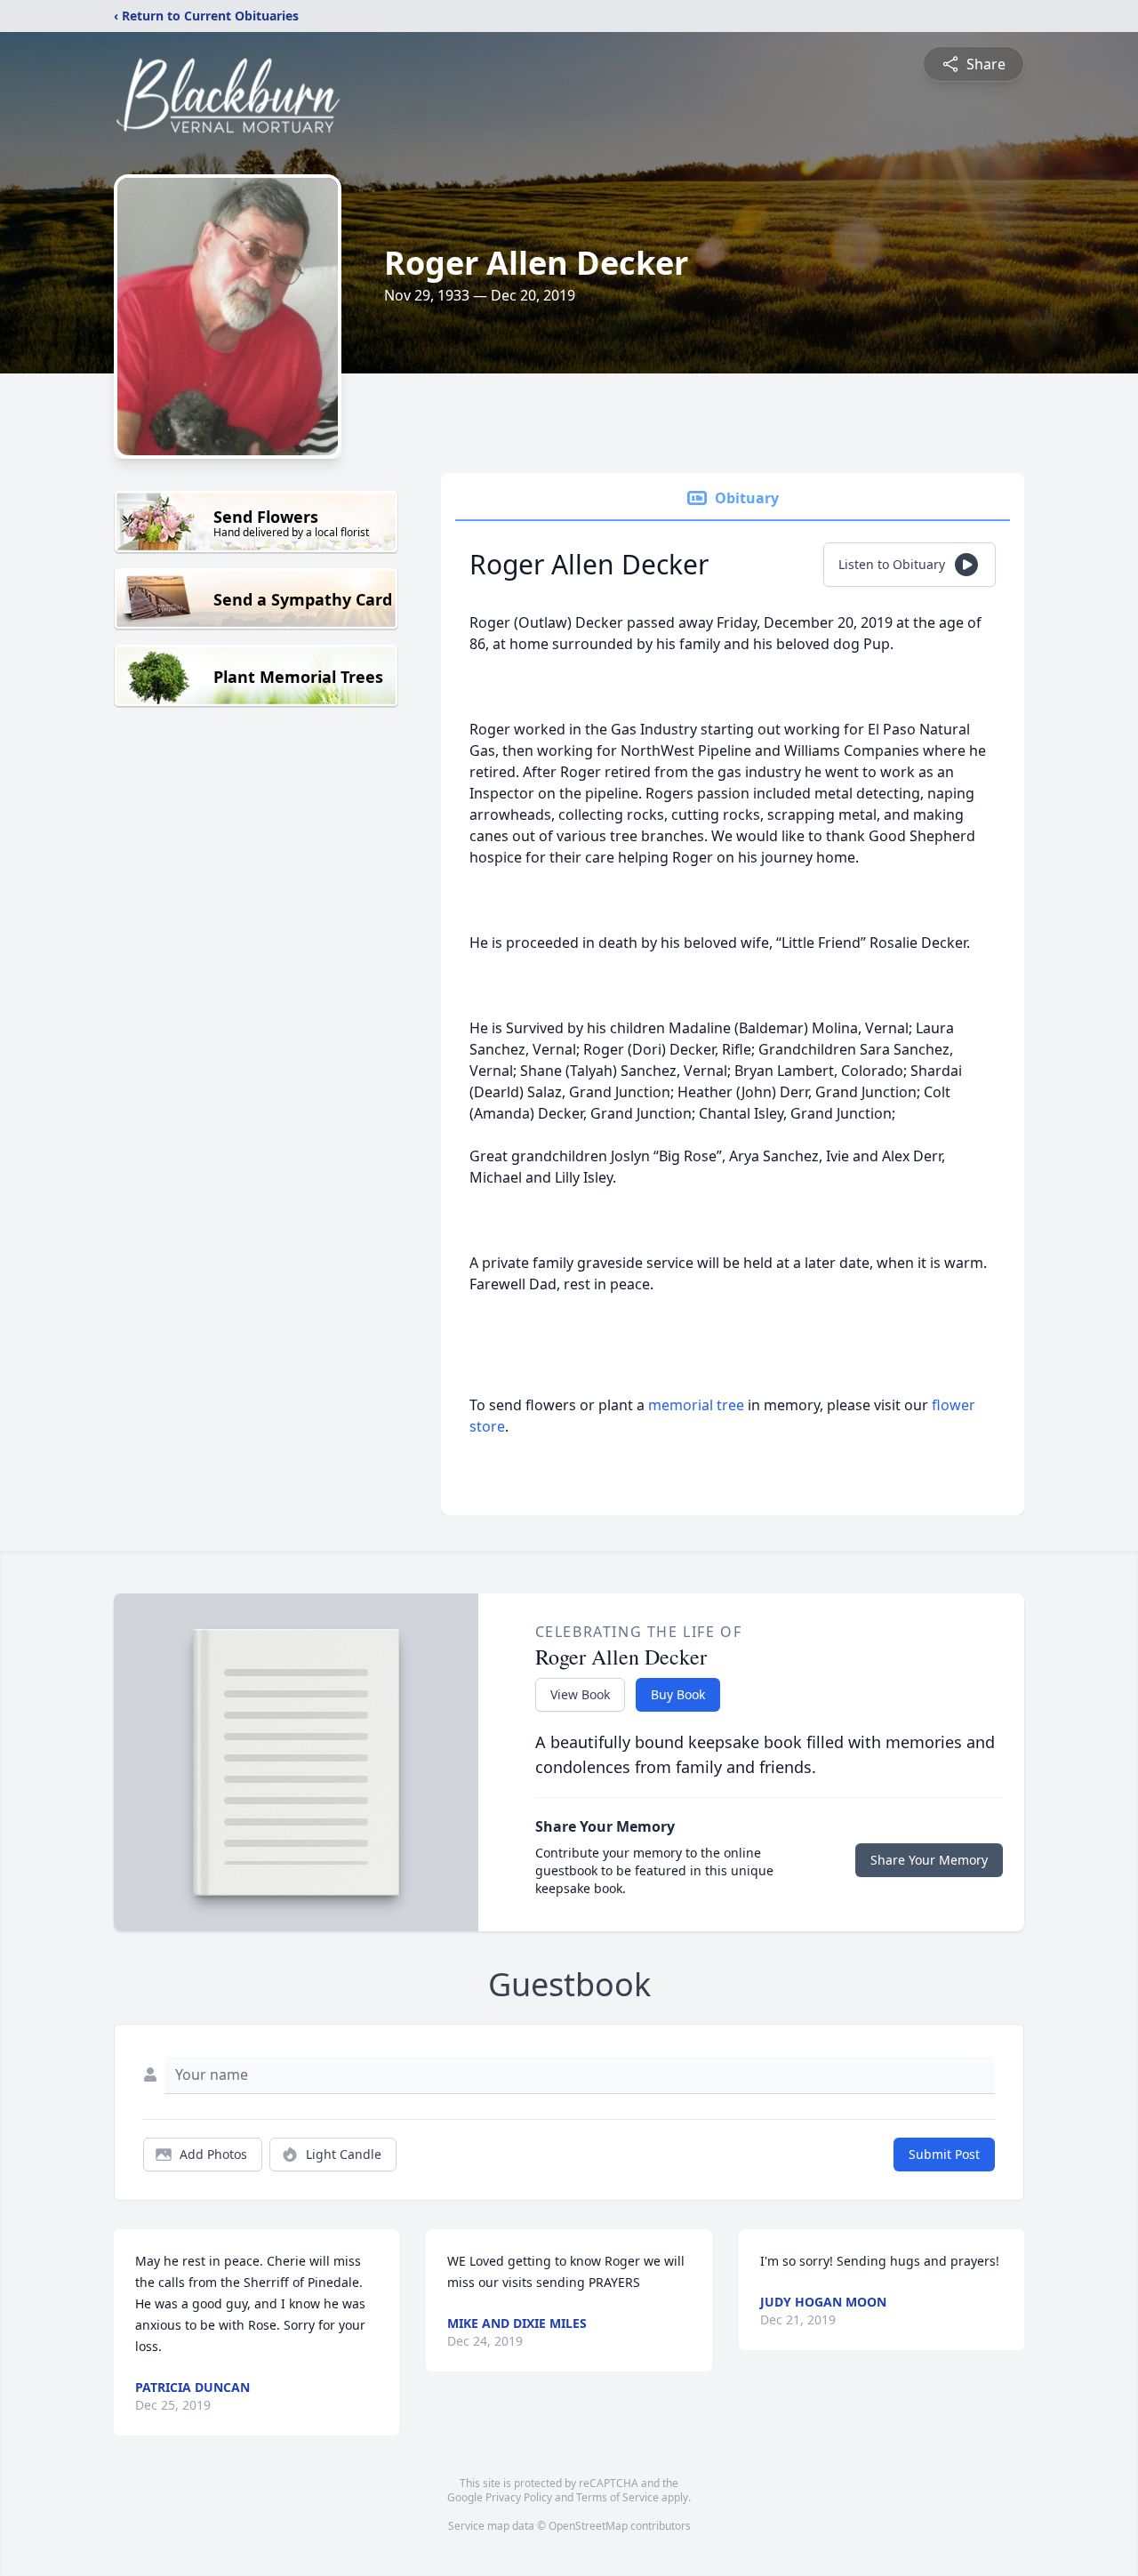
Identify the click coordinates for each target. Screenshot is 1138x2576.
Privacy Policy (519, 2497)
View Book (580, 1694)
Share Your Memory (929, 1860)
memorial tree (696, 1405)
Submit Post (944, 2154)
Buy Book (678, 1694)
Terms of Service (617, 2497)
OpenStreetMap (588, 2526)
